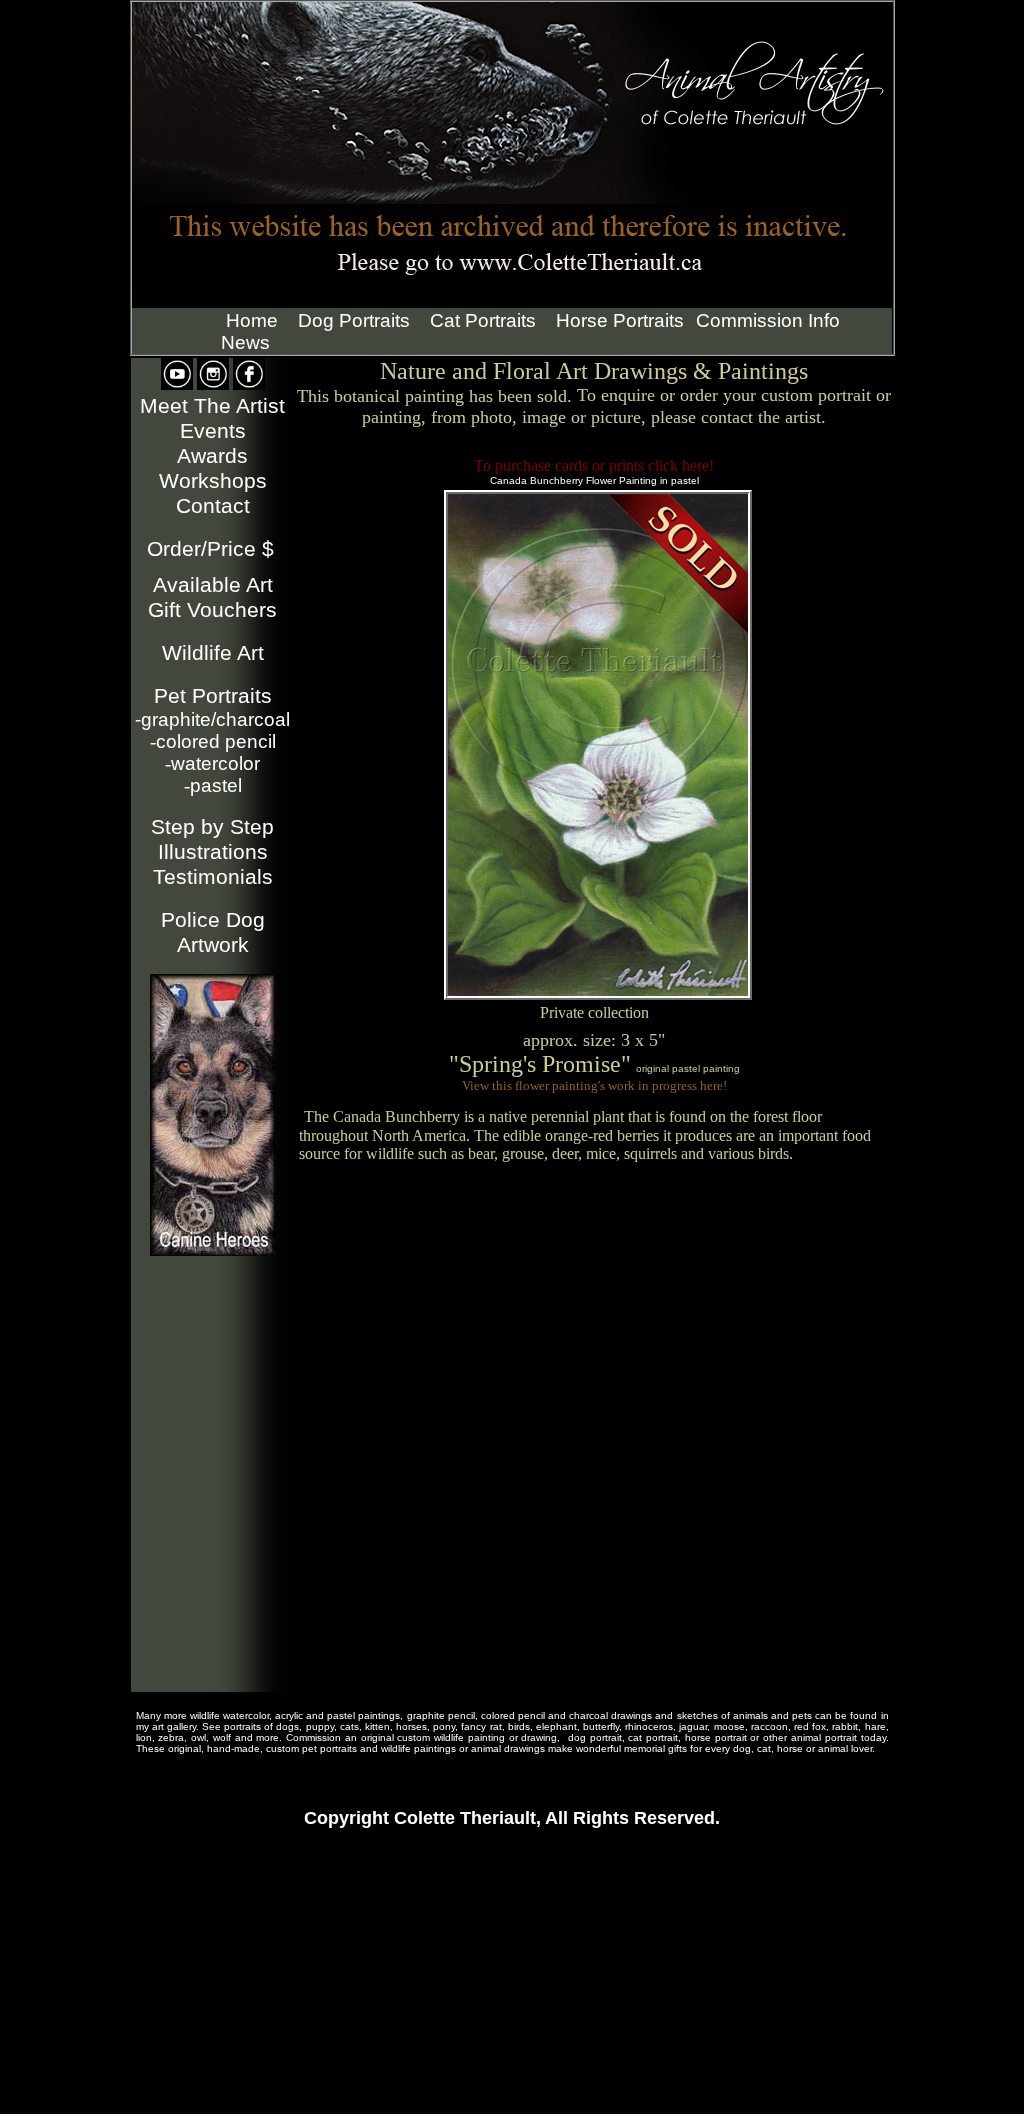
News (245, 342)
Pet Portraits (213, 696)
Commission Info (768, 320)
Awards (212, 456)
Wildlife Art (213, 653)
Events (213, 431)
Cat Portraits (483, 320)
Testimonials (213, 877)
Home (252, 320)
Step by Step (212, 827)
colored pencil (213, 741)
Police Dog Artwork (213, 932)
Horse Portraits (620, 320)
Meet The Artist (212, 406)
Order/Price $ (210, 549)
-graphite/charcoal (212, 719)
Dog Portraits (354, 320)
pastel (213, 785)
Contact (213, 506)
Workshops (213, 481)
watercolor (212, 763)
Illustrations (213, 852)
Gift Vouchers (212, 610)
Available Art (213, 585)
